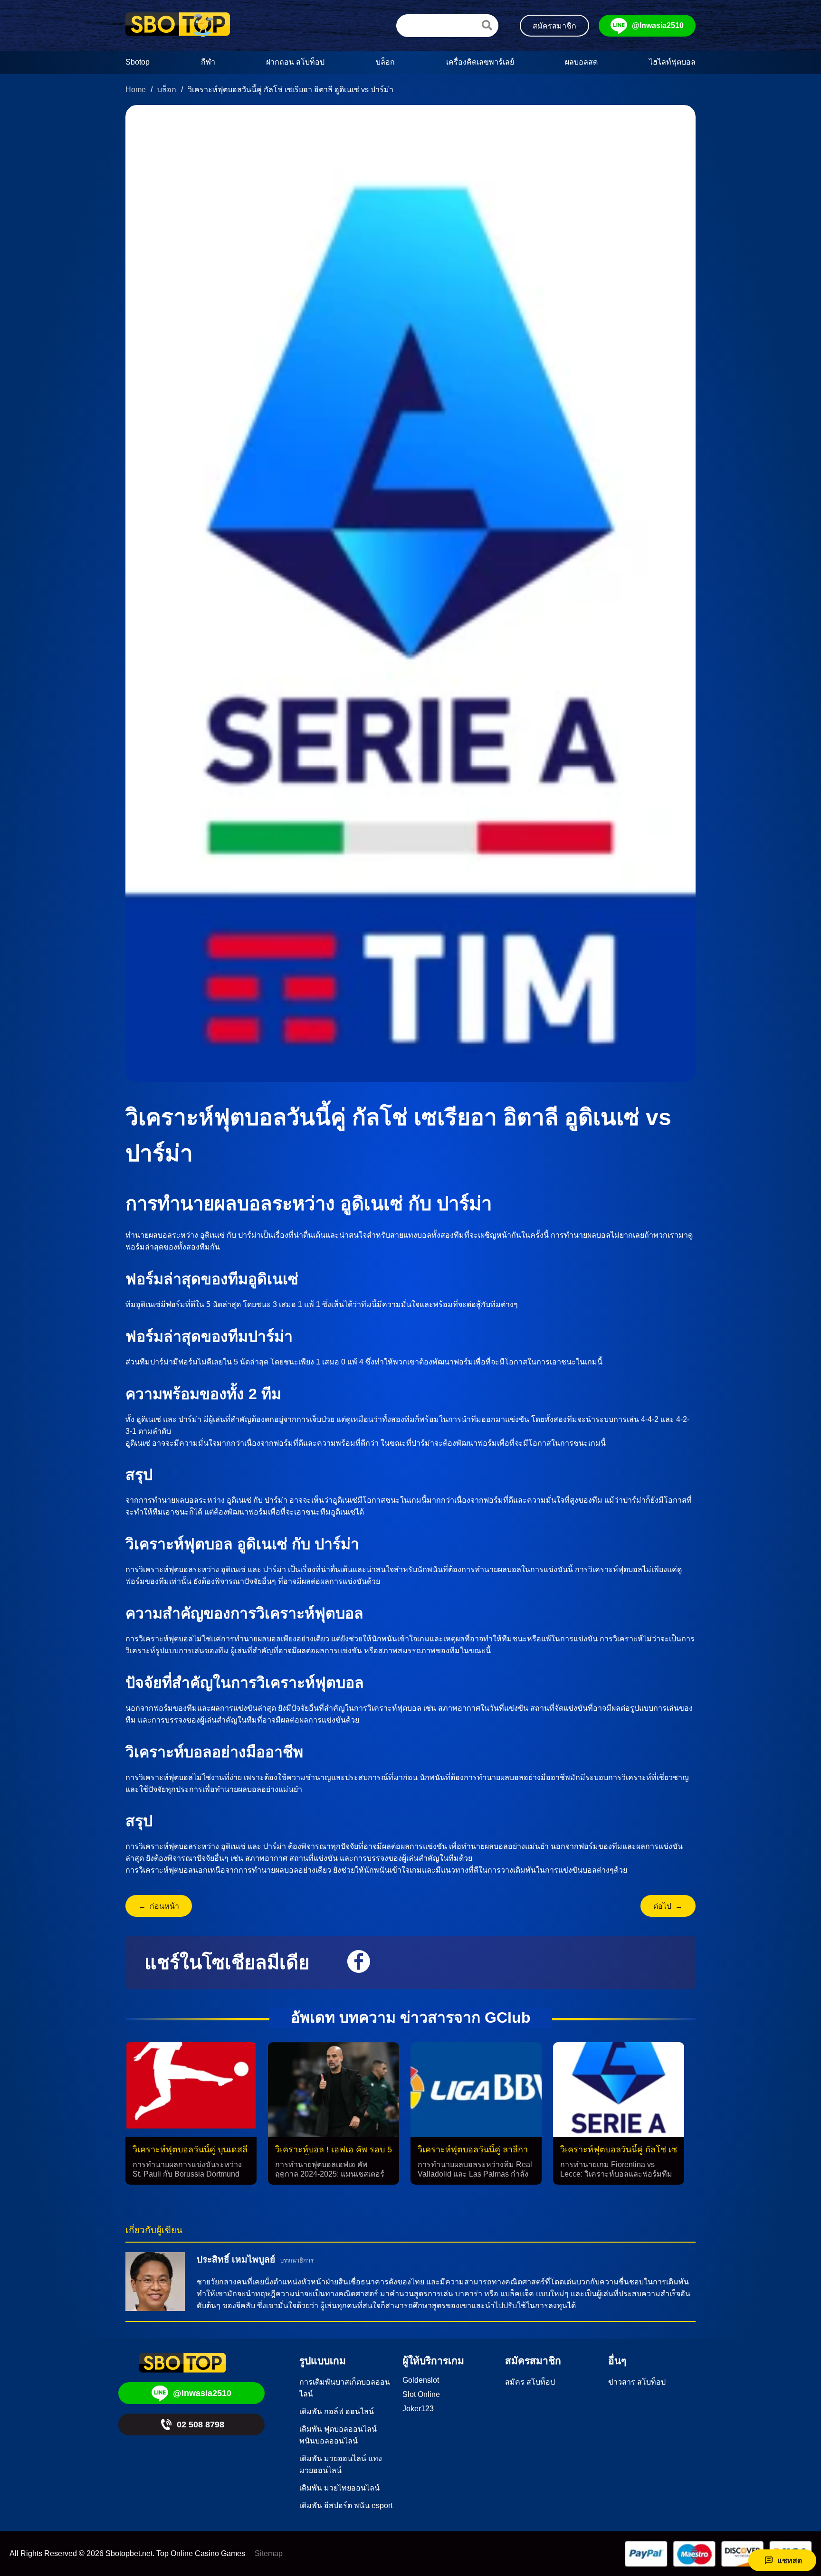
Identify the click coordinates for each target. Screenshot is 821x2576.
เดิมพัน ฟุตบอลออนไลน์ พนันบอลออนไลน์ (338, 2435)
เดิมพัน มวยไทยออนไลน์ (339, 2488)
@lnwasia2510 (658, 25)
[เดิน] (487, 25)
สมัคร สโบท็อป (530, 2382)
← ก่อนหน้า (159, 1906)
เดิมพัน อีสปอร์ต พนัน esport (346, 2505)
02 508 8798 (200, 2424)
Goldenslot (421, 2380)
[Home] (178, 26)
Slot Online (421, 2394)
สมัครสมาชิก (554, 26)
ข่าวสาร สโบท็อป (637, 2382)
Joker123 (418, 2409)
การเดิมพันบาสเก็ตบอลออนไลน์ (345, 2388)
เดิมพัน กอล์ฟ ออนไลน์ (337, 2411)
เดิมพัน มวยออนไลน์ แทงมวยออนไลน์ (341, 2464)
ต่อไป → (668, 1906)
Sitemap (269, 2553)
